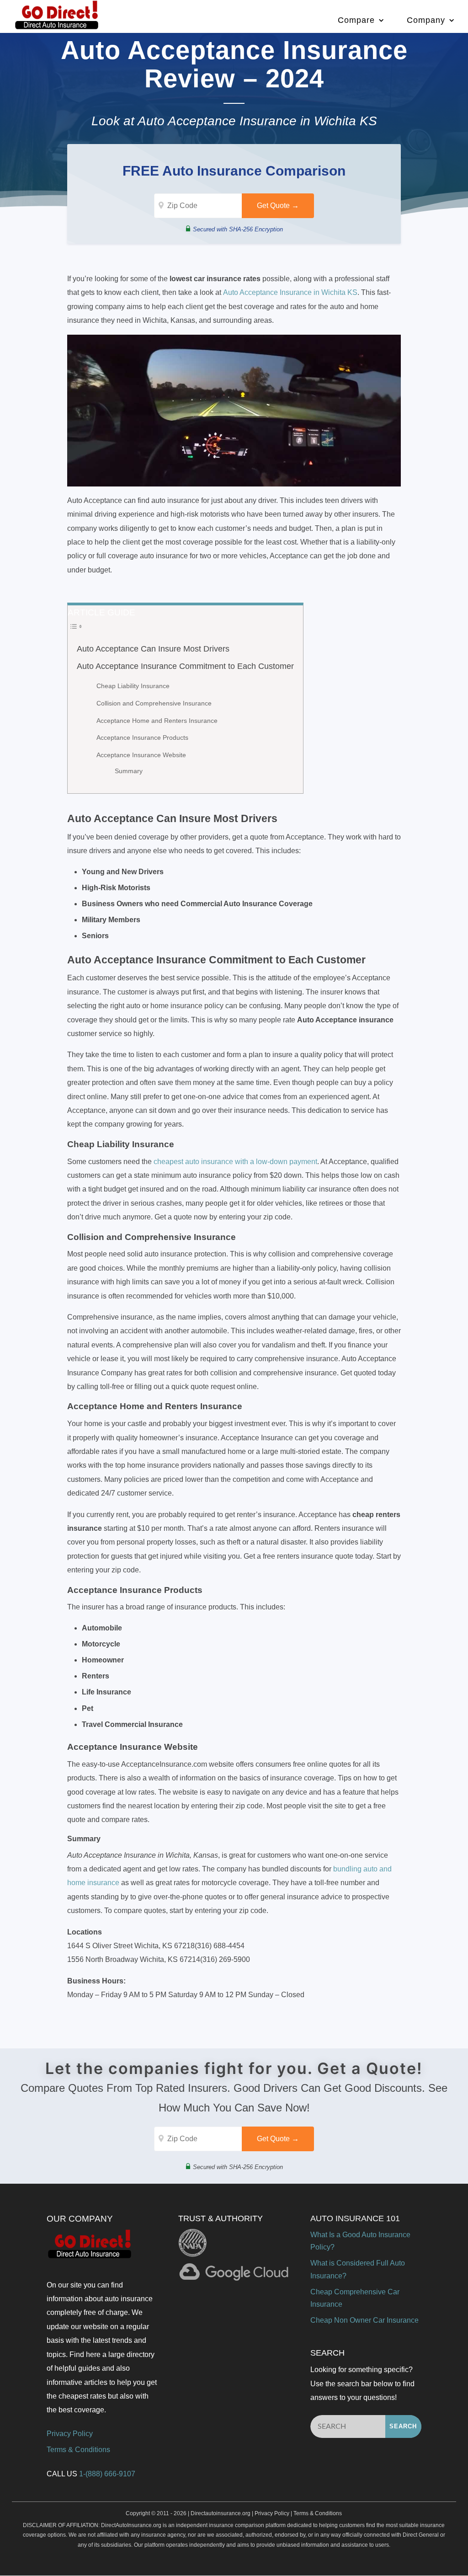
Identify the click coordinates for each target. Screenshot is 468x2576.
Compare (356, 20)
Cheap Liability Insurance (134, 686)
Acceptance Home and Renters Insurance (157, 721)
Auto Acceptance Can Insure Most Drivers (155, 649)
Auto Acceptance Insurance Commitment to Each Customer (185, 666)
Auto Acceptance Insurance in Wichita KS (290, 292)
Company (426, 20)
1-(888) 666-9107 (107, 2474)
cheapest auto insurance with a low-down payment (235, 1162)
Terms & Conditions (78, 2450)
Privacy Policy (70, 2434)
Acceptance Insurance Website (141, 755)
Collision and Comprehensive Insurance (154, 703)
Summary (129, 771)
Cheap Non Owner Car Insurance (364, 2320)
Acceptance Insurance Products (143, 738)
